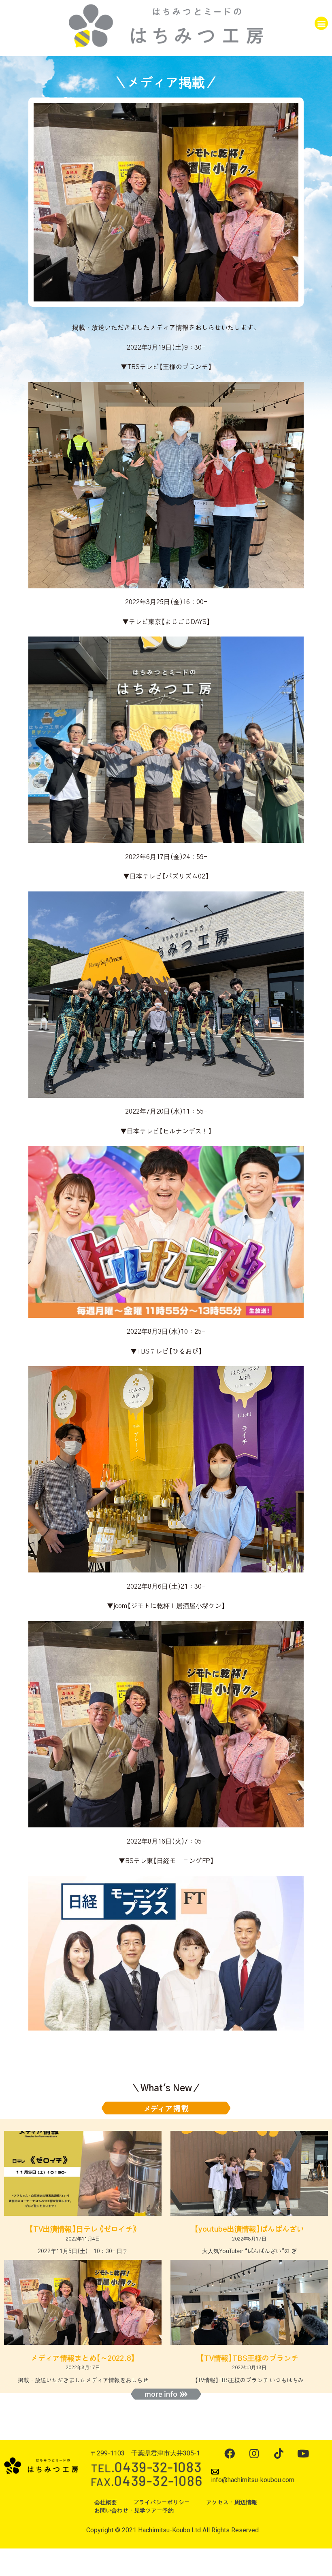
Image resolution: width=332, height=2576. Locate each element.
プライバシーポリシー (162, 2503)
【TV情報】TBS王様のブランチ (249, 2359)
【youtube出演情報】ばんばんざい (249, 2230)
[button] (321, 23)
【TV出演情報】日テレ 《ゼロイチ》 (83, 2230)
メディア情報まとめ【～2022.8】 (83, 2359)
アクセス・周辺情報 (232, 2503)
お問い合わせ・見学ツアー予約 (134, 2511)
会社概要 (106, 2503)
